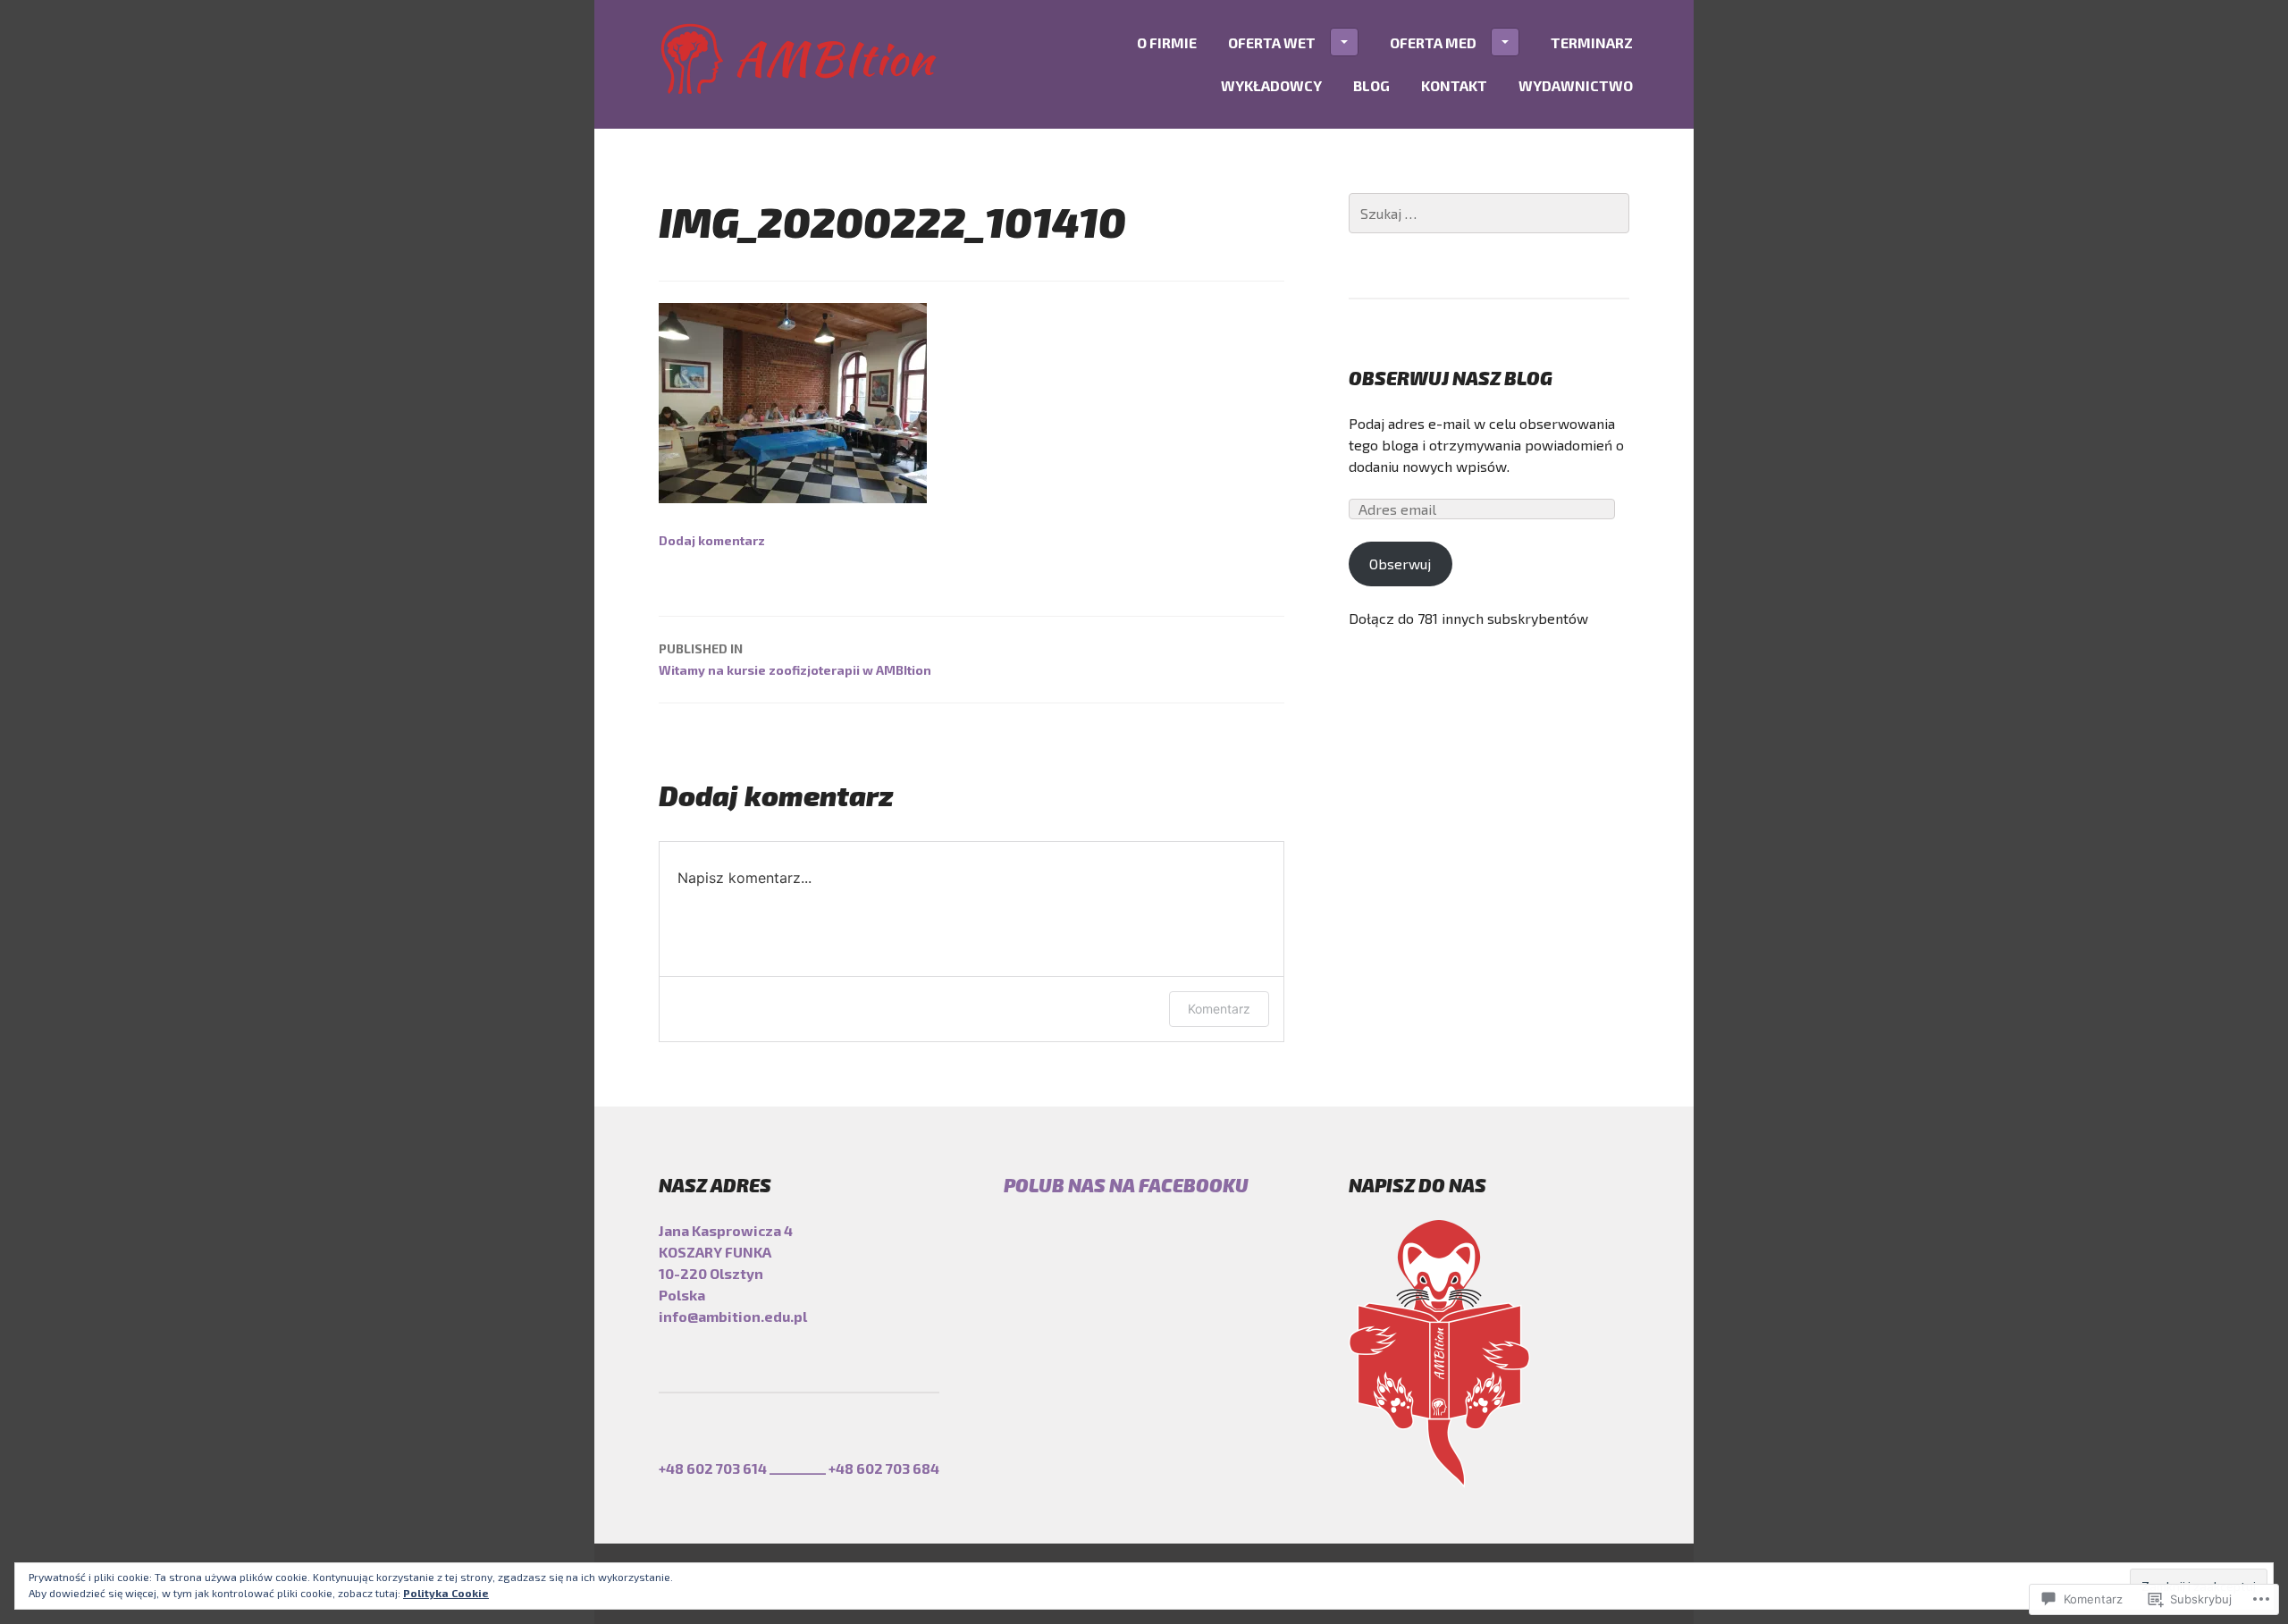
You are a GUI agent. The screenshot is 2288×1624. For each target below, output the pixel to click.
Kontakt (1454, 85)
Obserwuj (1400, 564)
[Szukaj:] (1489, 213)
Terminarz (1592, 42)
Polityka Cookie (446, 1593)
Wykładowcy (1271, 85)
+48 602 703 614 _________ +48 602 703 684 (799, 1468)
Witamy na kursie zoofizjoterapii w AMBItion (795, 659)
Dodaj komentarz (712, 540)
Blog (1371, 85)
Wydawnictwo (1576, 85)
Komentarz (1219, 1009)
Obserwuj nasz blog (1451, 378)
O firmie (1167, 42)
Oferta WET (1272, 42)
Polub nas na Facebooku (1126, 1185)
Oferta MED (1433, 42)
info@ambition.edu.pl (733, 1316)
